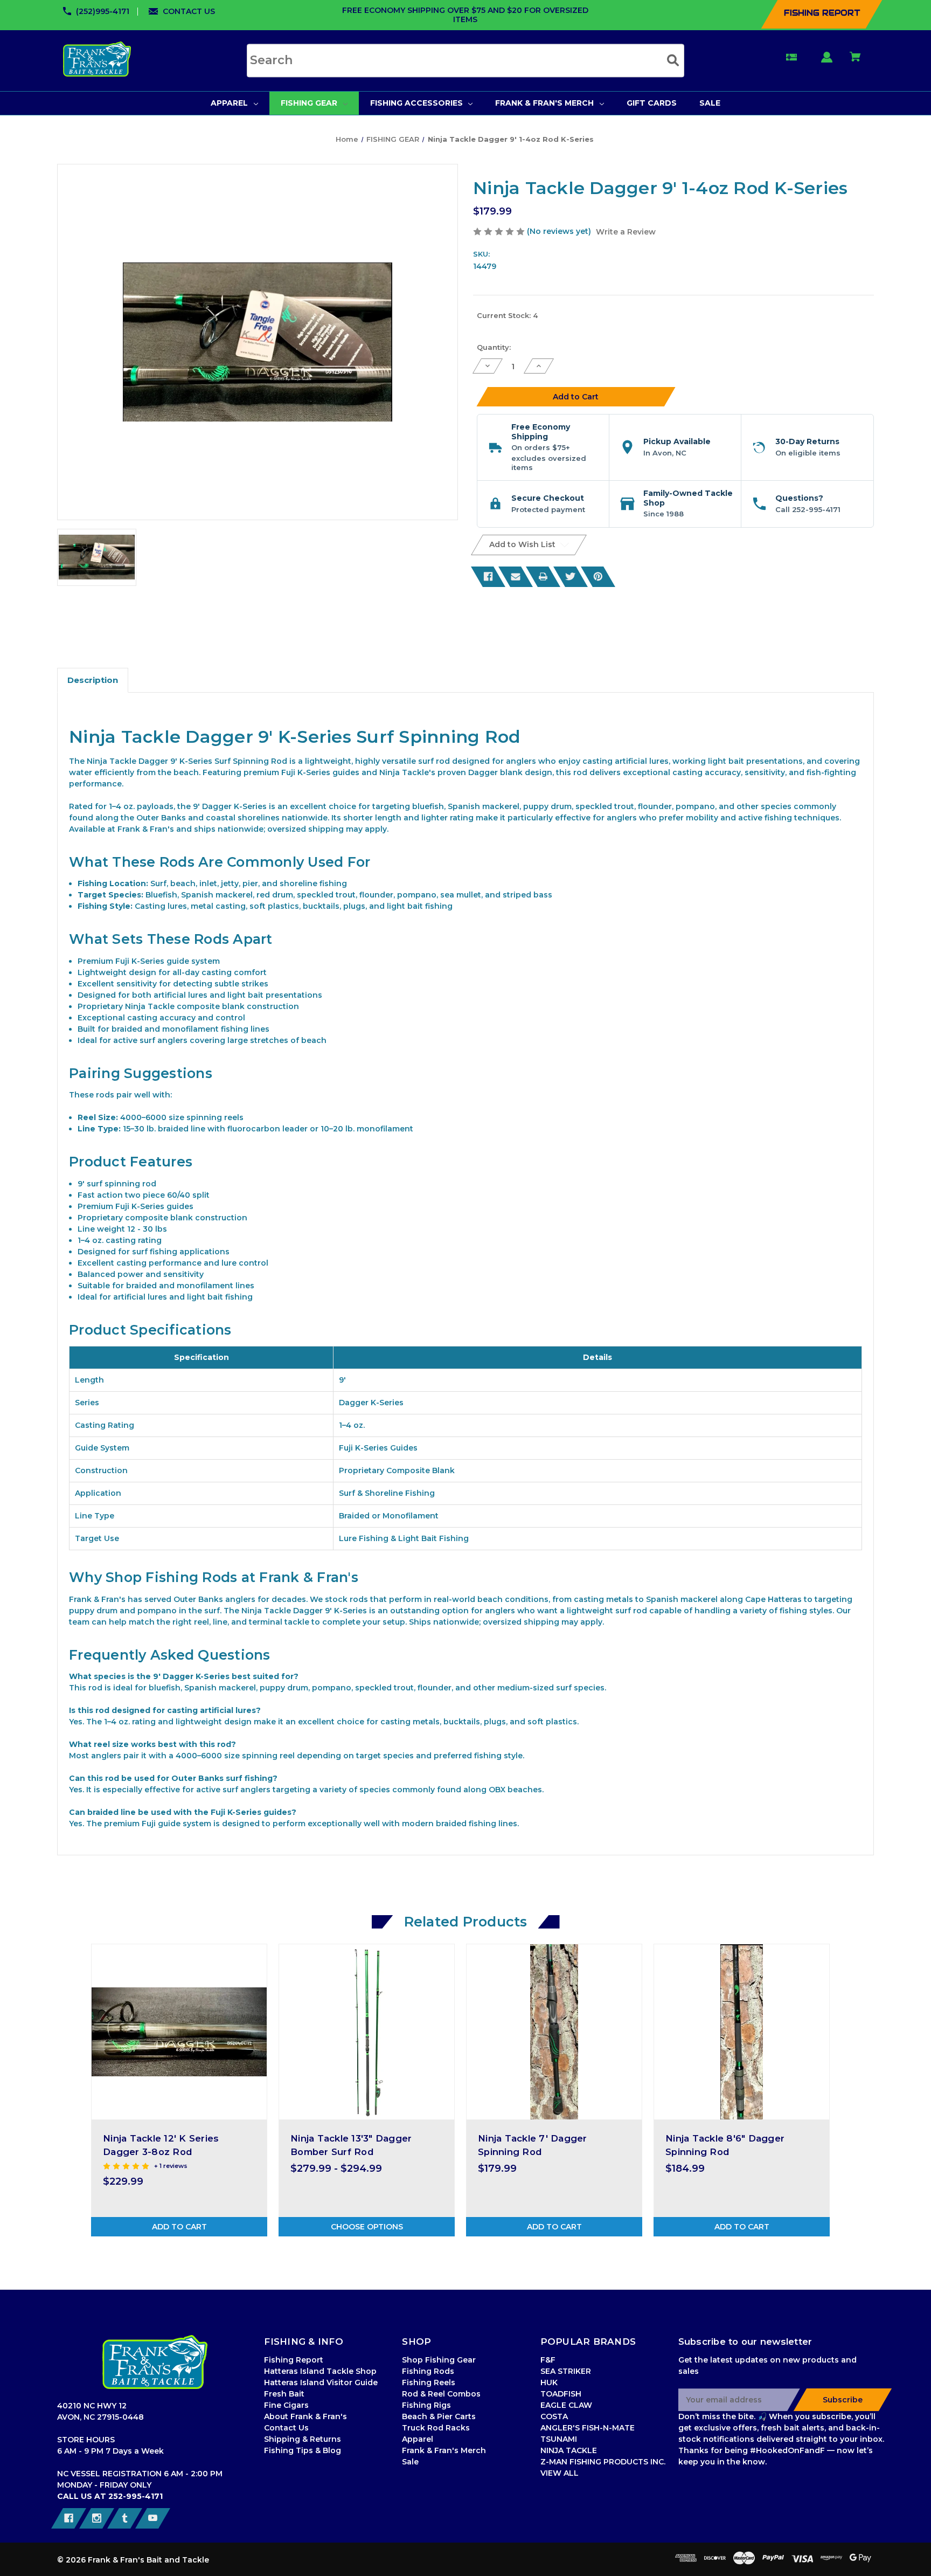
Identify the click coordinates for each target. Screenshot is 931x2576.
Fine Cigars (286, 2405)
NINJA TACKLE (569, 2450)
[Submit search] (673, 60)
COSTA (554, 2416)
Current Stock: (507, 315)
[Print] (543, 577)
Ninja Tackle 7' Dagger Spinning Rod (533, 2145)
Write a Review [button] (626, 232)
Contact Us (286, 2428)
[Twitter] (571, 577)
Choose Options (367, 2227)
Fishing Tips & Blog (303, 2450)
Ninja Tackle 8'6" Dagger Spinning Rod (725, 2145)
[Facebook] (488, 577)
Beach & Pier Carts (439, 2416)
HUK (549, 2382)
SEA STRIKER (566, 2371)
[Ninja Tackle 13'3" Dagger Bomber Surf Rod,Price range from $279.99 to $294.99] (367, 2032)
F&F (548, 2360)
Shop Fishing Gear (439, 2360)
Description (93, 680)
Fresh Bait (284, 2394)
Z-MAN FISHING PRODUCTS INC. (603, 2462)
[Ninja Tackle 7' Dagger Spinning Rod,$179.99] (554, 2032)
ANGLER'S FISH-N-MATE (588, 2428)
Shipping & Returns (303, 2439)
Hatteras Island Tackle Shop (320, 2371)
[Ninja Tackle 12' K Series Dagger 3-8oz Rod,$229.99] (179, 2032)
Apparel (418, 2439)
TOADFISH (561, 2394)
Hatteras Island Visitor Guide (321, 2382)
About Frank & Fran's (305, 2416)
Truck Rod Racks (436, 2428)
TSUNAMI (559, 2439)
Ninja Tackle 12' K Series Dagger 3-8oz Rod (161, 2145)
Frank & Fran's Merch (444, 2450)
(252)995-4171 (103, 11)
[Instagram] (97, 2518)
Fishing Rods (428, 2371)
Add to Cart (179, 2227)
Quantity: (494, 347)
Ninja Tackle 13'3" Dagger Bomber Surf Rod (351, 2145)
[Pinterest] (598, 577)
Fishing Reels (429, 2382)
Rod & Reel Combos (441, 2394)
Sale (410, 2462)
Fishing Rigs (426, 2405)
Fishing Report (294, 2360)
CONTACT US (189, 11)
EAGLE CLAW (566, 2405)
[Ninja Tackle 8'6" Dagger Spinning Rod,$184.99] (742, 2032)
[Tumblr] (125, 2518)
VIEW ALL (560, 2473)
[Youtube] (153, 2518)
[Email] (516, 577)
